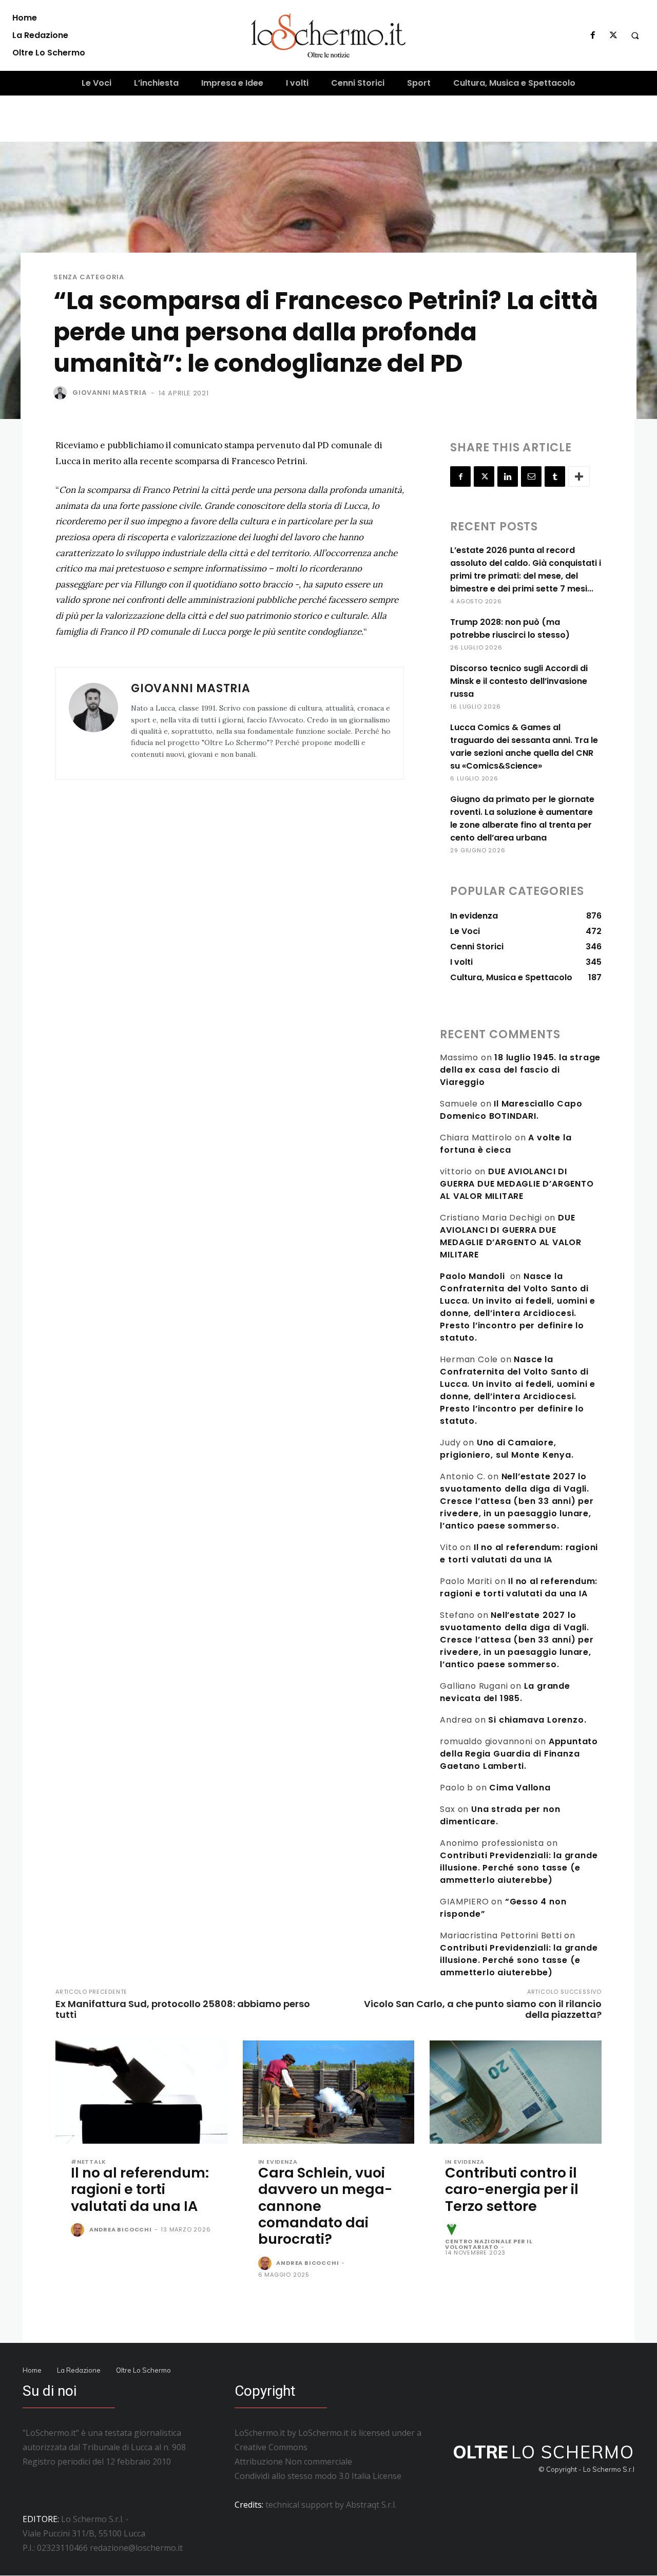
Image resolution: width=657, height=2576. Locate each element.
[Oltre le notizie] (328, 35)
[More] (579, 476)
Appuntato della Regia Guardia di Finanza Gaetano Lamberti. (519, 1754)
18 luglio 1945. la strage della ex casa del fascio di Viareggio (520, 1070)
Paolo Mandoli (472, 1276)
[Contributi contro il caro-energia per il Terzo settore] (516, 2092)
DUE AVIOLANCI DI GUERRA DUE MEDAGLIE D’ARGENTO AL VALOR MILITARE (517, 1184)
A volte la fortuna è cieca (506, 1144)
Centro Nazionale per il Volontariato (489, 2244)
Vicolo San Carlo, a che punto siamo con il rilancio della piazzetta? (483, 2009)
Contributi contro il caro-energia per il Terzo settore (512, 2189)
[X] (613, 35)
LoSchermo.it (323, 2433)
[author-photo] (79, 2230)
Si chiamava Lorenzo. (537, 1720)
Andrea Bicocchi (121, 2229)
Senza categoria (89, 277)
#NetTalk (88, 2162)
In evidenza (278, 2162)
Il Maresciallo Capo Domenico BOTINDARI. (511, 1110)
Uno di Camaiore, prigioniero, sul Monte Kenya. (507, 1449)
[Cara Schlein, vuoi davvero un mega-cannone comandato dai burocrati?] (329, 2092)
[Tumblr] (555, 476)
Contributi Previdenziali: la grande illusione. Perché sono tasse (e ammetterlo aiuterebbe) (519, 1868)
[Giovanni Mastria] (62, 393)
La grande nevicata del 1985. (505, 1692)
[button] (635, 35)
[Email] (531, 476)
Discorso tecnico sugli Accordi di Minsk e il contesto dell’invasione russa (519, 681)
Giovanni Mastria (110, 393)
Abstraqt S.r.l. (371, 2505)
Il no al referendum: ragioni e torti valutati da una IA (519, 1553)
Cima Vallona (520, 1788)
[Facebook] (593, 35)
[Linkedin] (508, 476)
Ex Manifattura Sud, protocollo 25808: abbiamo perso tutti (183, 2009)
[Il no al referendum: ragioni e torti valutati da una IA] (141, 2092)
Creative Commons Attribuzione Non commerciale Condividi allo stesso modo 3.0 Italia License (318, 2461)
